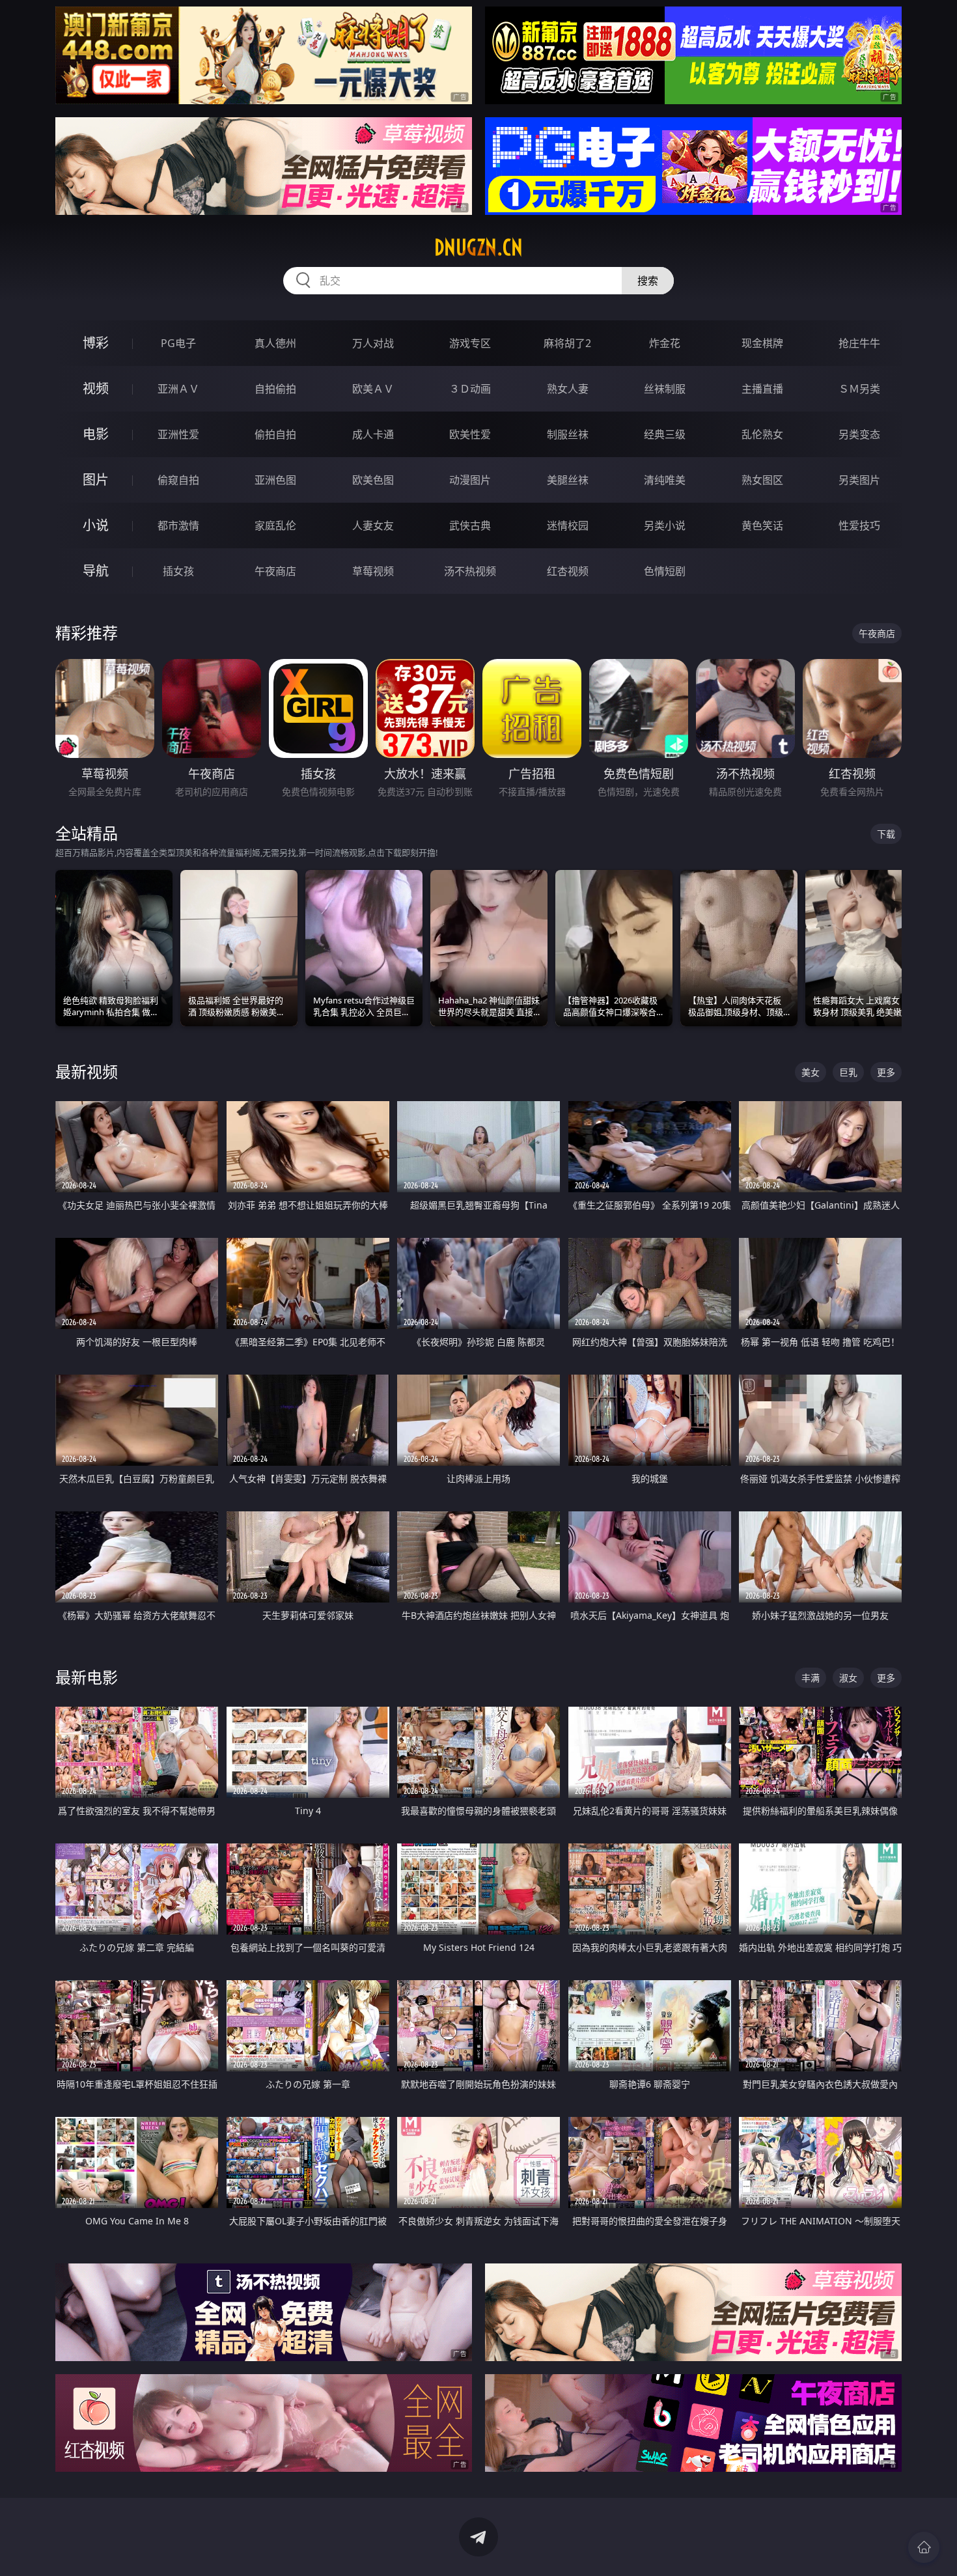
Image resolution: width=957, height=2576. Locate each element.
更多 (886, 1072)
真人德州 (275, 343)
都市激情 (178, 525)
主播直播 (762, 389)
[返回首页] (924, 2547)
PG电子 (178, 343)
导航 (96, 571)
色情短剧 (665, 571)
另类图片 (859, 480)
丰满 (811, 1678)
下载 (886, 834)
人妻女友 (373, 525)
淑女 (848, 1678)
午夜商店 (275, 571)
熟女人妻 (568, 389)
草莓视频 (373, 571)
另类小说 (665, 525)
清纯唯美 (665, 480)
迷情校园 (568, 525)
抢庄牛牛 (859, 343)
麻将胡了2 (567, 343)
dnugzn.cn (478, 247)
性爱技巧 (859, 525)
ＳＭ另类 (859, 389)
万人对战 (373, 343)
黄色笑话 (762, 525)
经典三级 (665, 434)
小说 (96, 525)
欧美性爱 (470, 434)
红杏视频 (568, 571)
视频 (96, 388)
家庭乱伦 (275, 525)
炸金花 (665, 343)
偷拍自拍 (275, 434)
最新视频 (87, 1071)
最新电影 (87, 1677)
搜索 (648, 281)
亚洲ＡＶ (178, 389)
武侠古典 (470, 525)
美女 (811, 1072)
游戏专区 (470, 343)
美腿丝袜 (568, 480)
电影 (96, 434)
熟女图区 (762, 480)
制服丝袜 (568, 434)
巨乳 (848, 1072)
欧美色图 (373, 480)
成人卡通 (373, 434)
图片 (96, 480)
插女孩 (178, 571)
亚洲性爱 (178, 434)
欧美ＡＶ (373, 389)
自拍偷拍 (275, 389)
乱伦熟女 (762, 434)
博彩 (96, 343)
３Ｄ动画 (470, 389)
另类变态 (859, 434)
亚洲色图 (275, 480)
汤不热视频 (470, 571)
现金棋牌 (762, 343)
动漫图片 (470, 480)
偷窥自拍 (178, 480)
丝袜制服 (665, 389)
